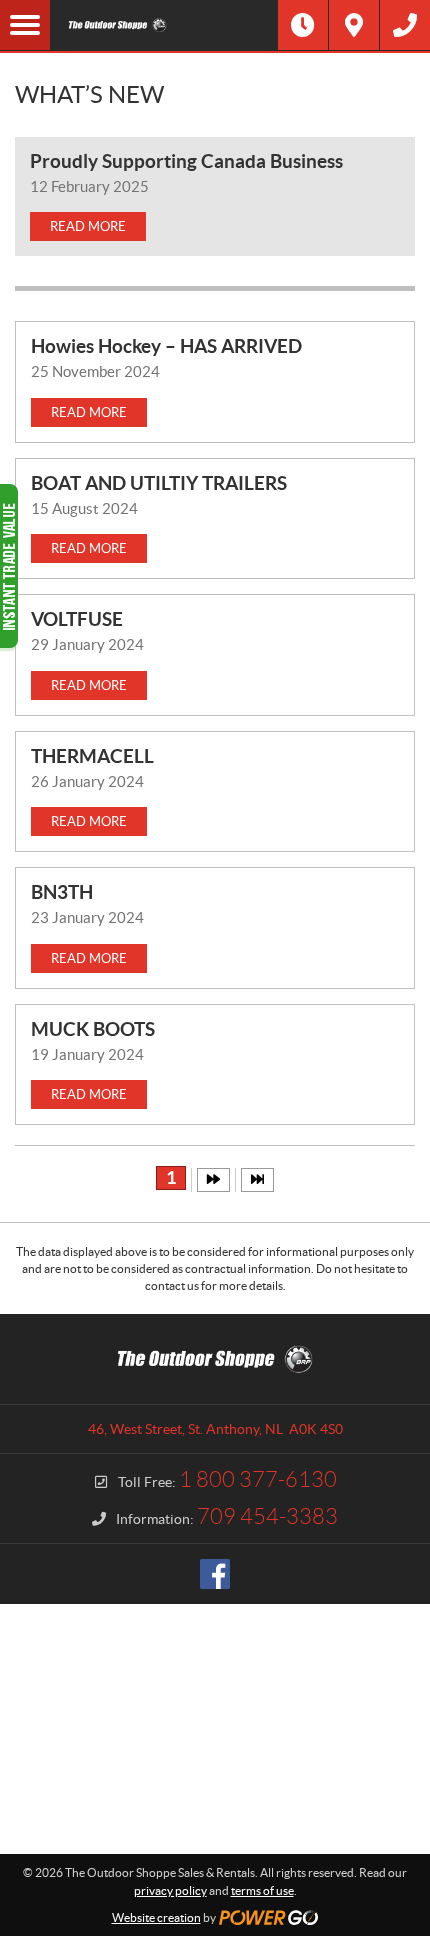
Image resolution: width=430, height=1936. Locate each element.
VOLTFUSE (77, 619)
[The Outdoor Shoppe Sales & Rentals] (164, 25)
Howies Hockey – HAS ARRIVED (166, 346)
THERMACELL (92, 756)
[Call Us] (405, 25)
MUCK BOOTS (93, 1029)
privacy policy (170, 1890)
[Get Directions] (354, 25)
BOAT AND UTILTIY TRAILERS (159, 483)
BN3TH (62, 892)
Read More (88, 226)
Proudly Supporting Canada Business (186, 161)
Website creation (156, 1917)
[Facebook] (215, 1574)
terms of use (262, 1890)
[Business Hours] (303, 25)
